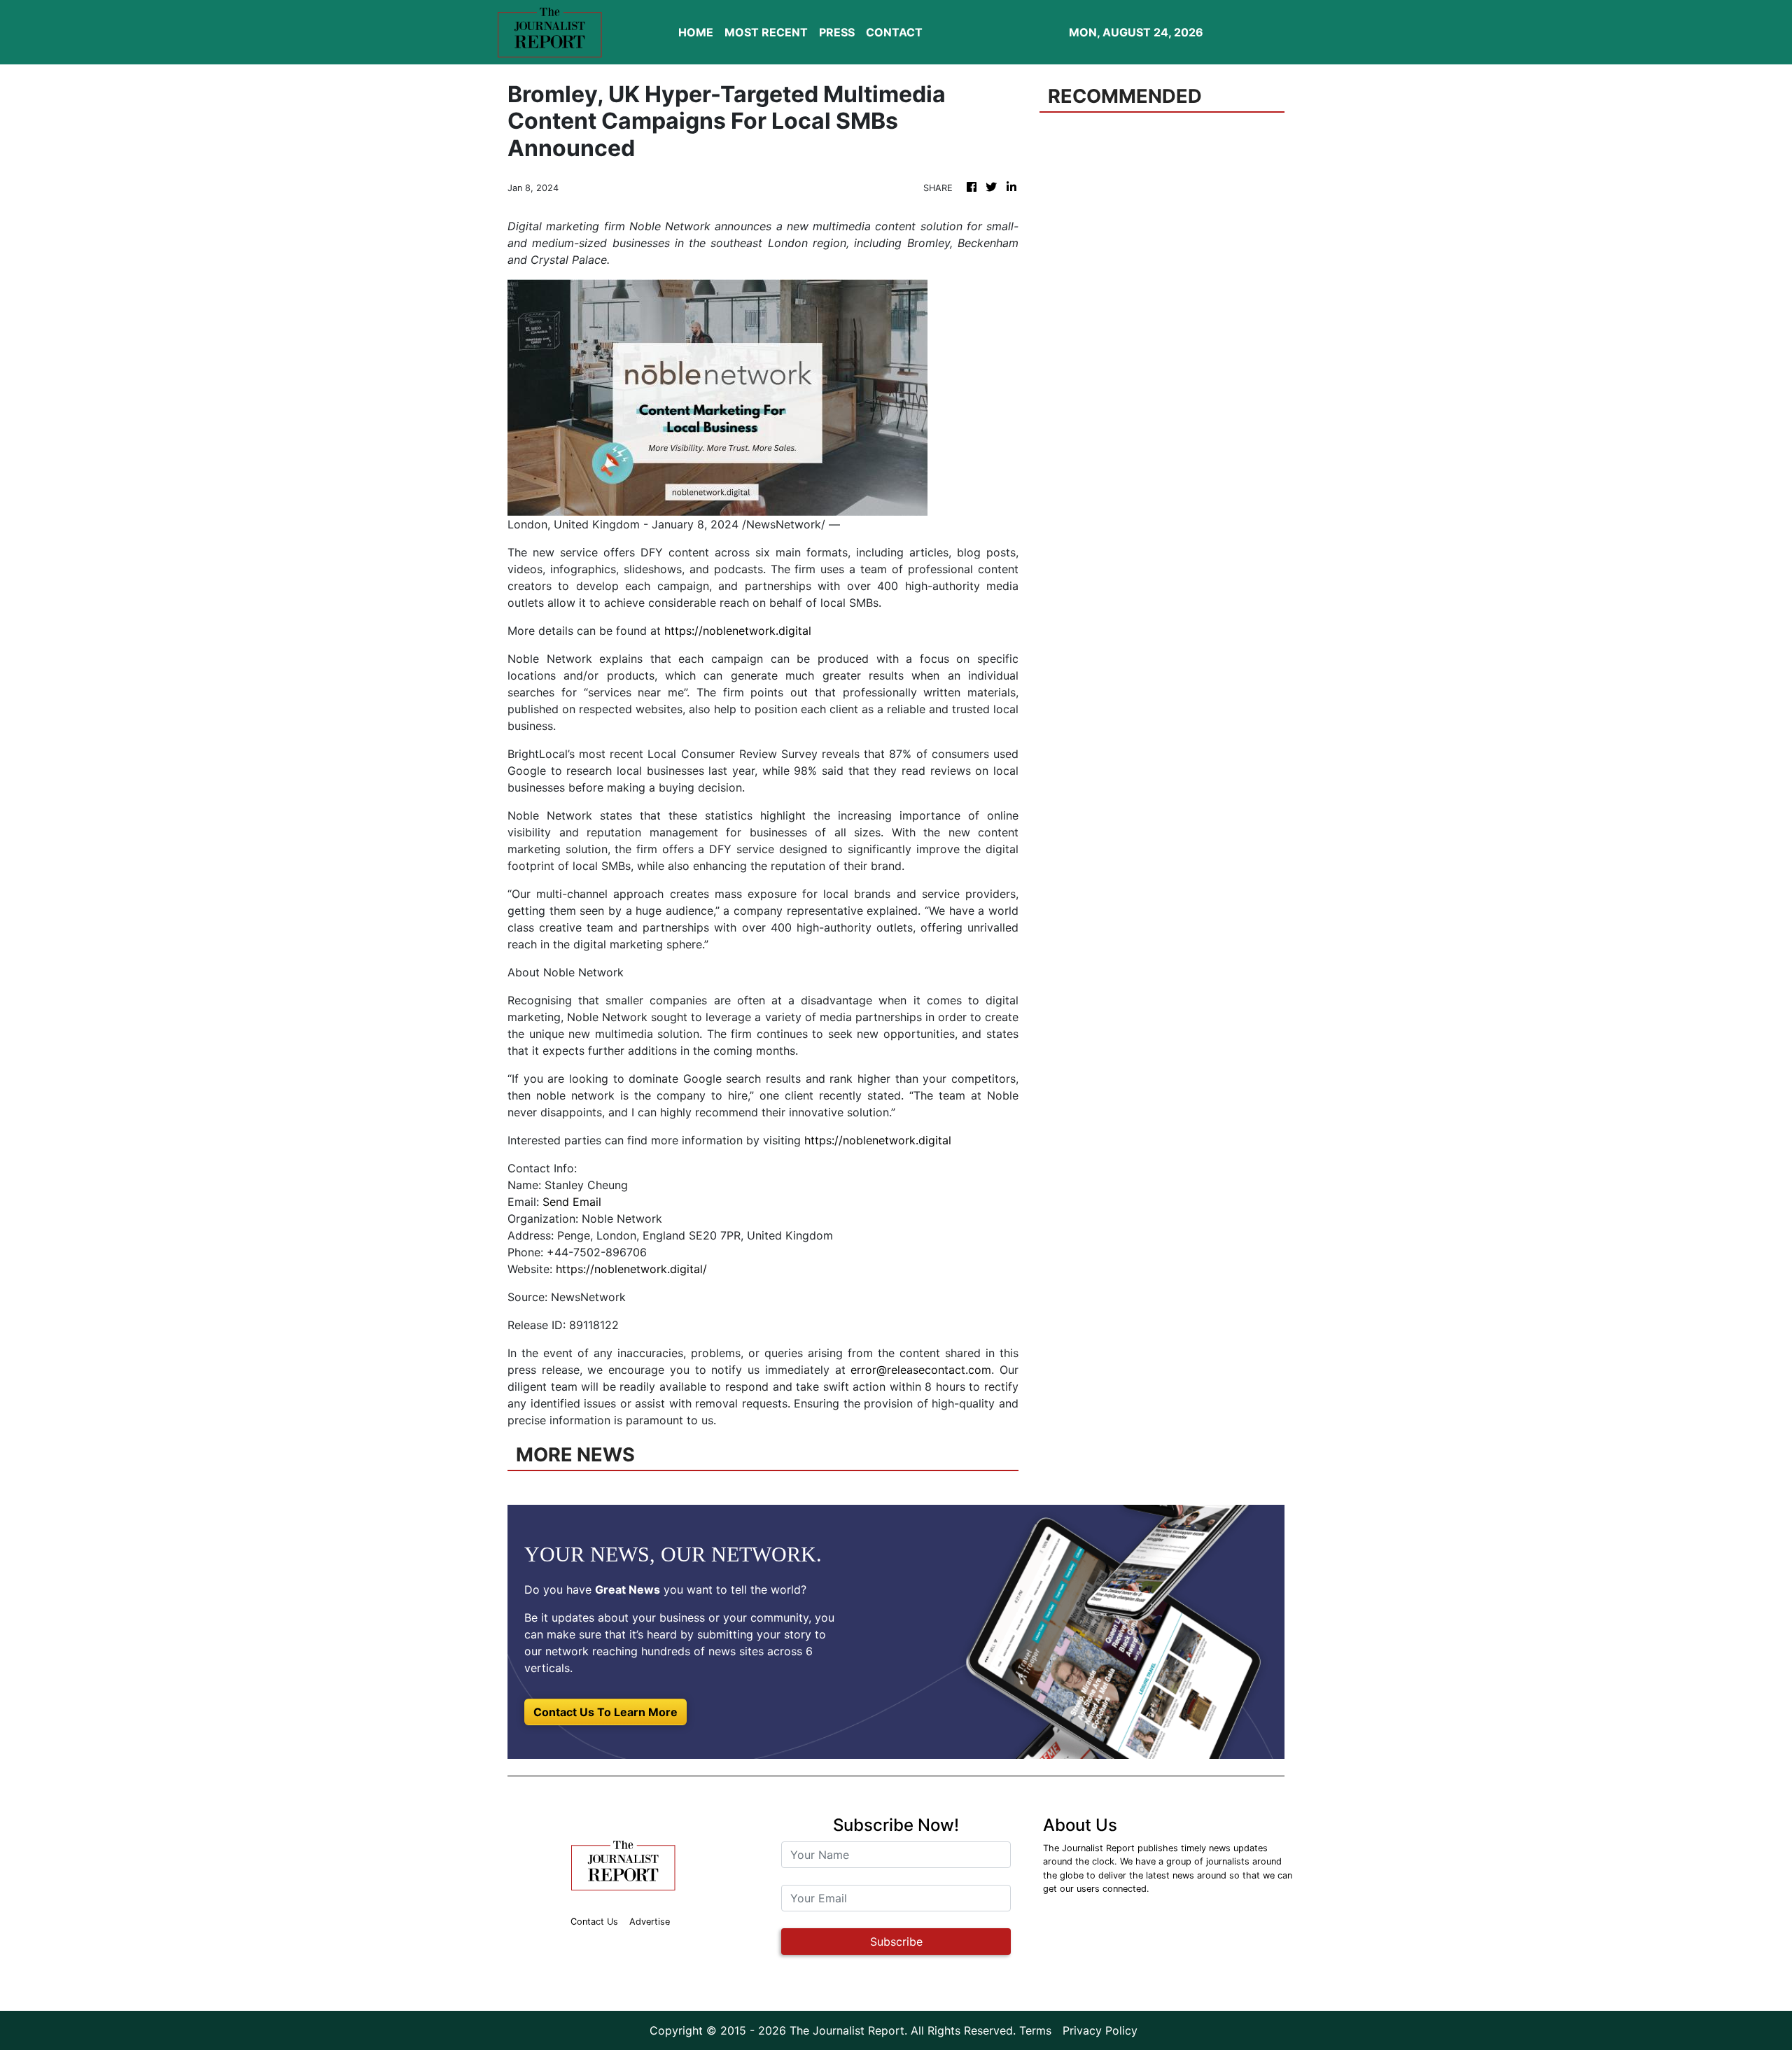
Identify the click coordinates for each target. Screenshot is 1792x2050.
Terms (1035, 2030)
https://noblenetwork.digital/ (631, 1269)
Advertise (650, 1922)
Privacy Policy (1100, 2030)
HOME (696, 32)
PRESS (837, 32)
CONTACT (894, 32)
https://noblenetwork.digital (738, 631)
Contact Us (594, 1922)
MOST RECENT (766, 32)
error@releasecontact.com (921, 1370)
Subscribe (896, 1942)
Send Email (572, 1202)
